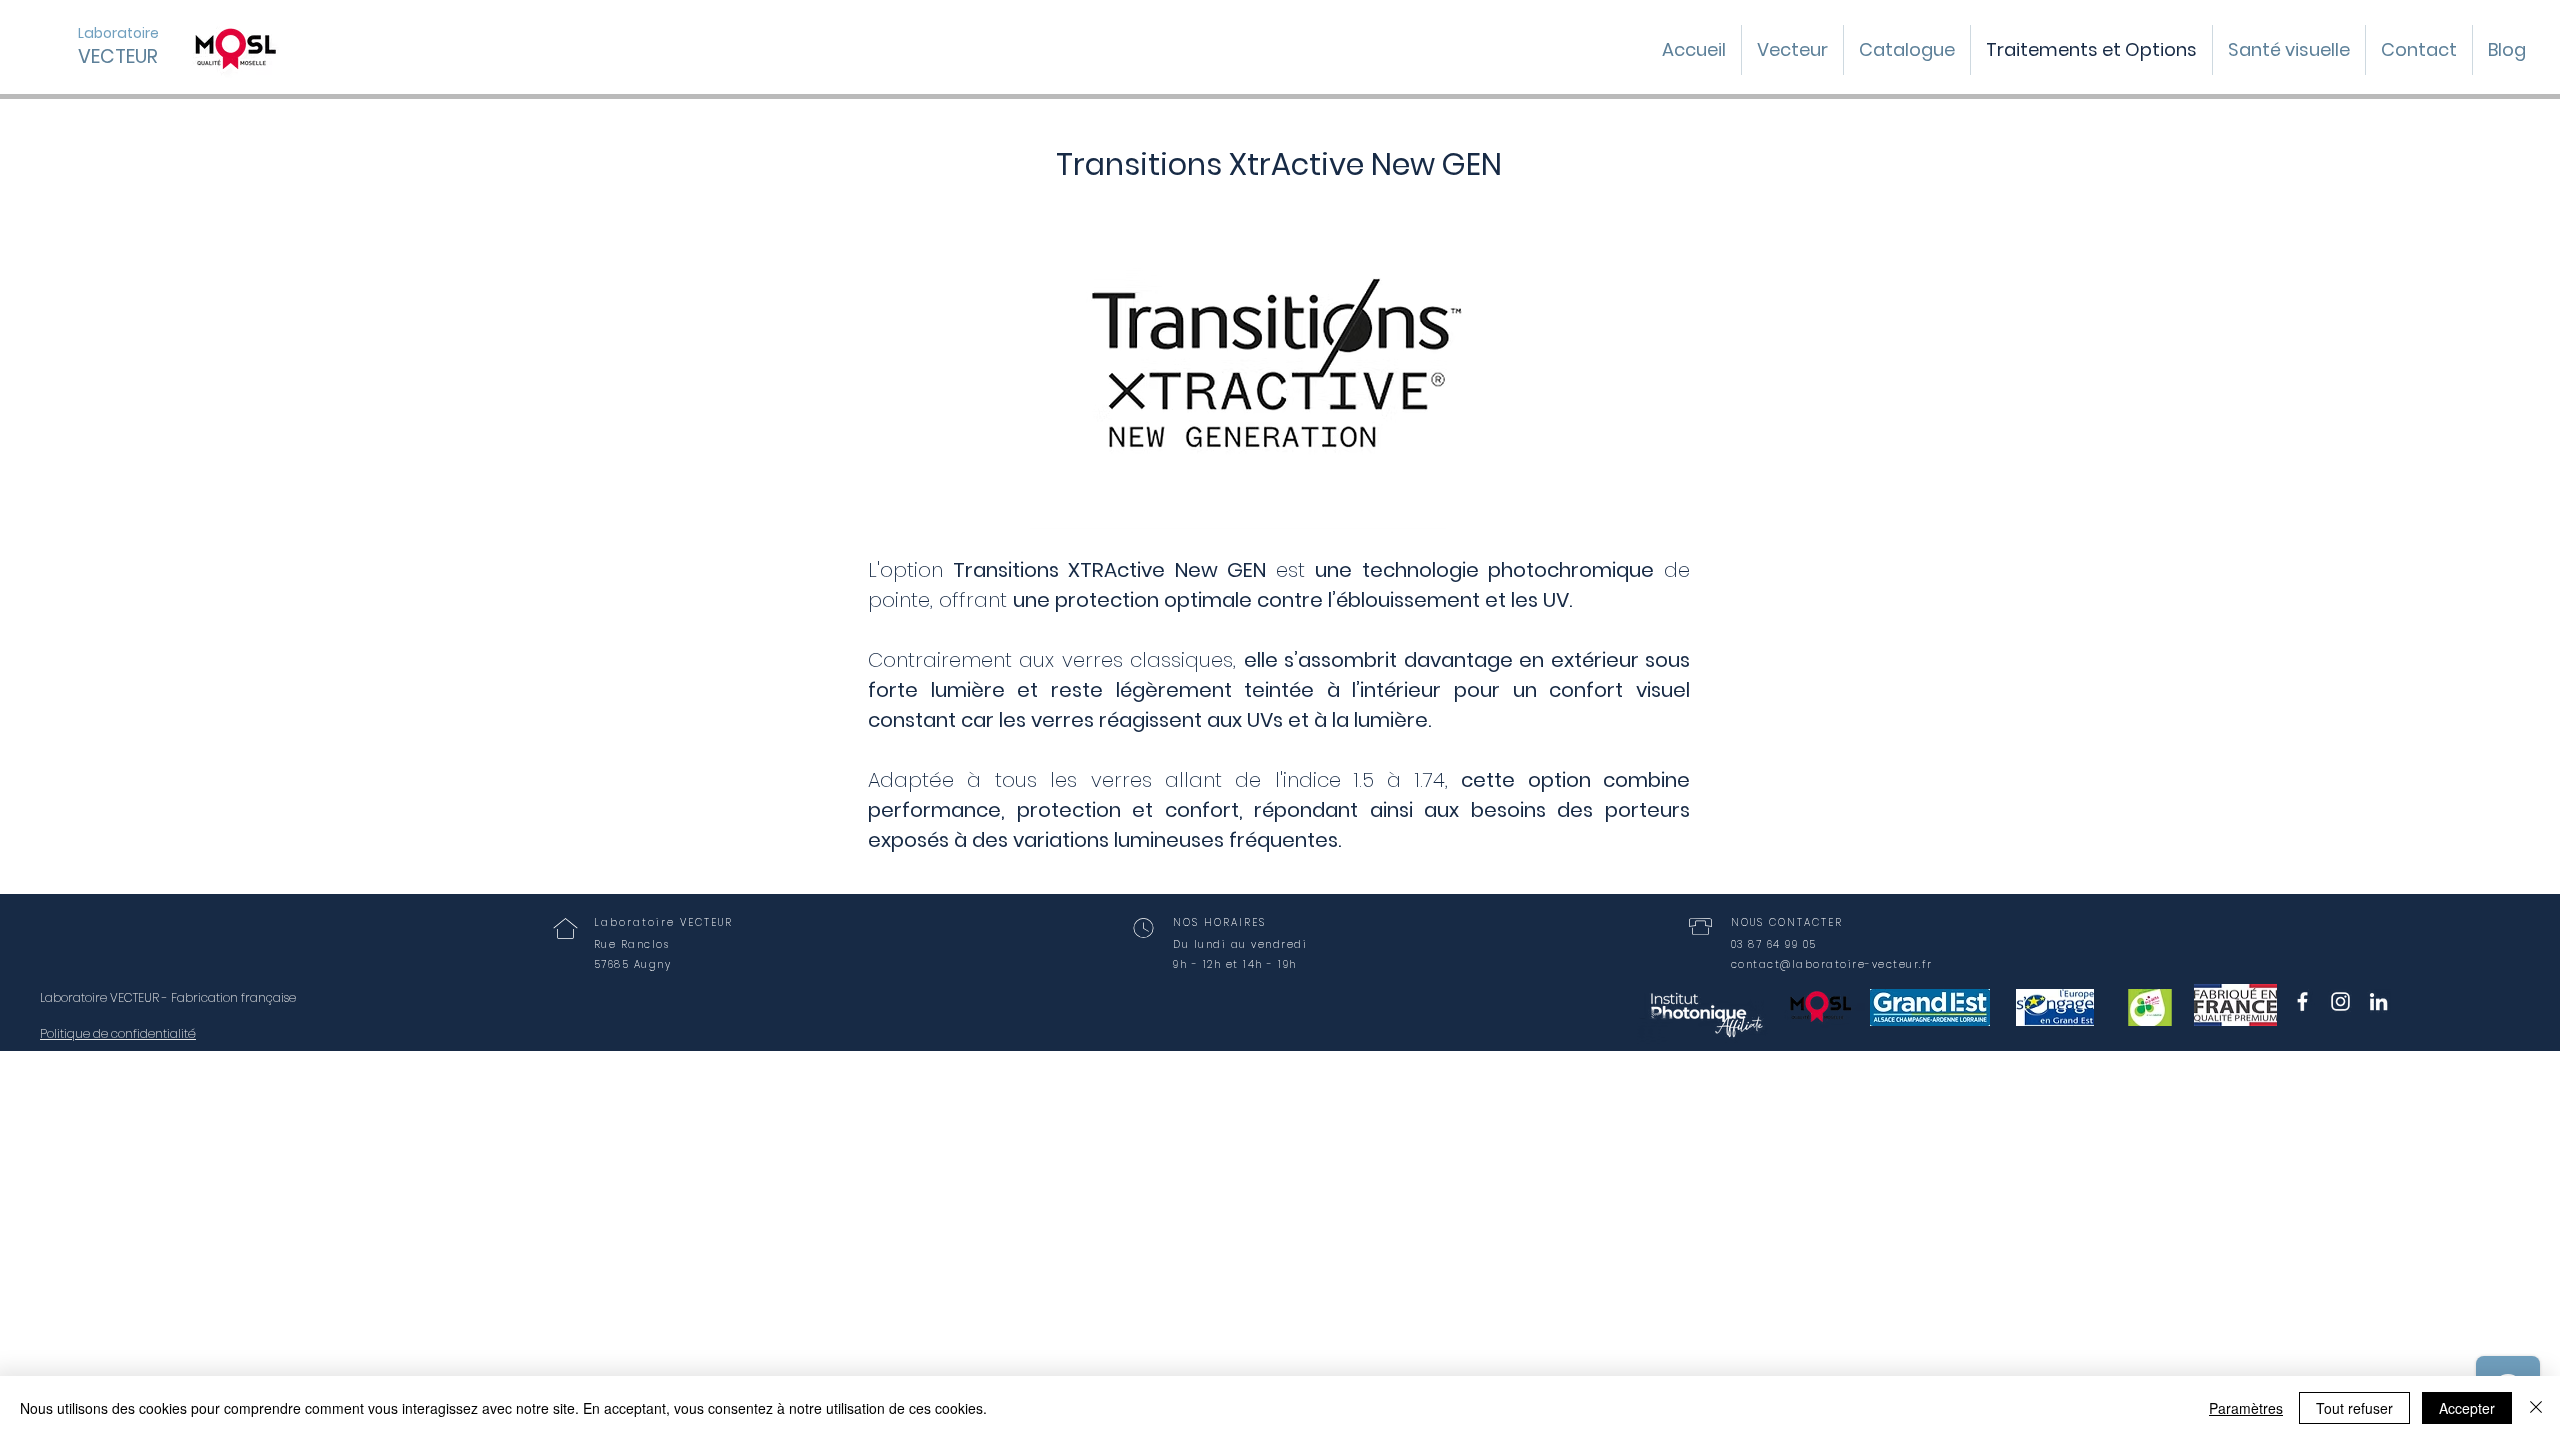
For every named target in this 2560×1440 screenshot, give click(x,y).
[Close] (2536, 1408)
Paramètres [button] (2246, 1408)
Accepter (2467, 1408)
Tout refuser (2354, 1408)
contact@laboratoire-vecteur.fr (1832, 964)
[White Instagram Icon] (2340, 1001)
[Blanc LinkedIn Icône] (2378, 1001)
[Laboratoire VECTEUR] (2302, 1001)
